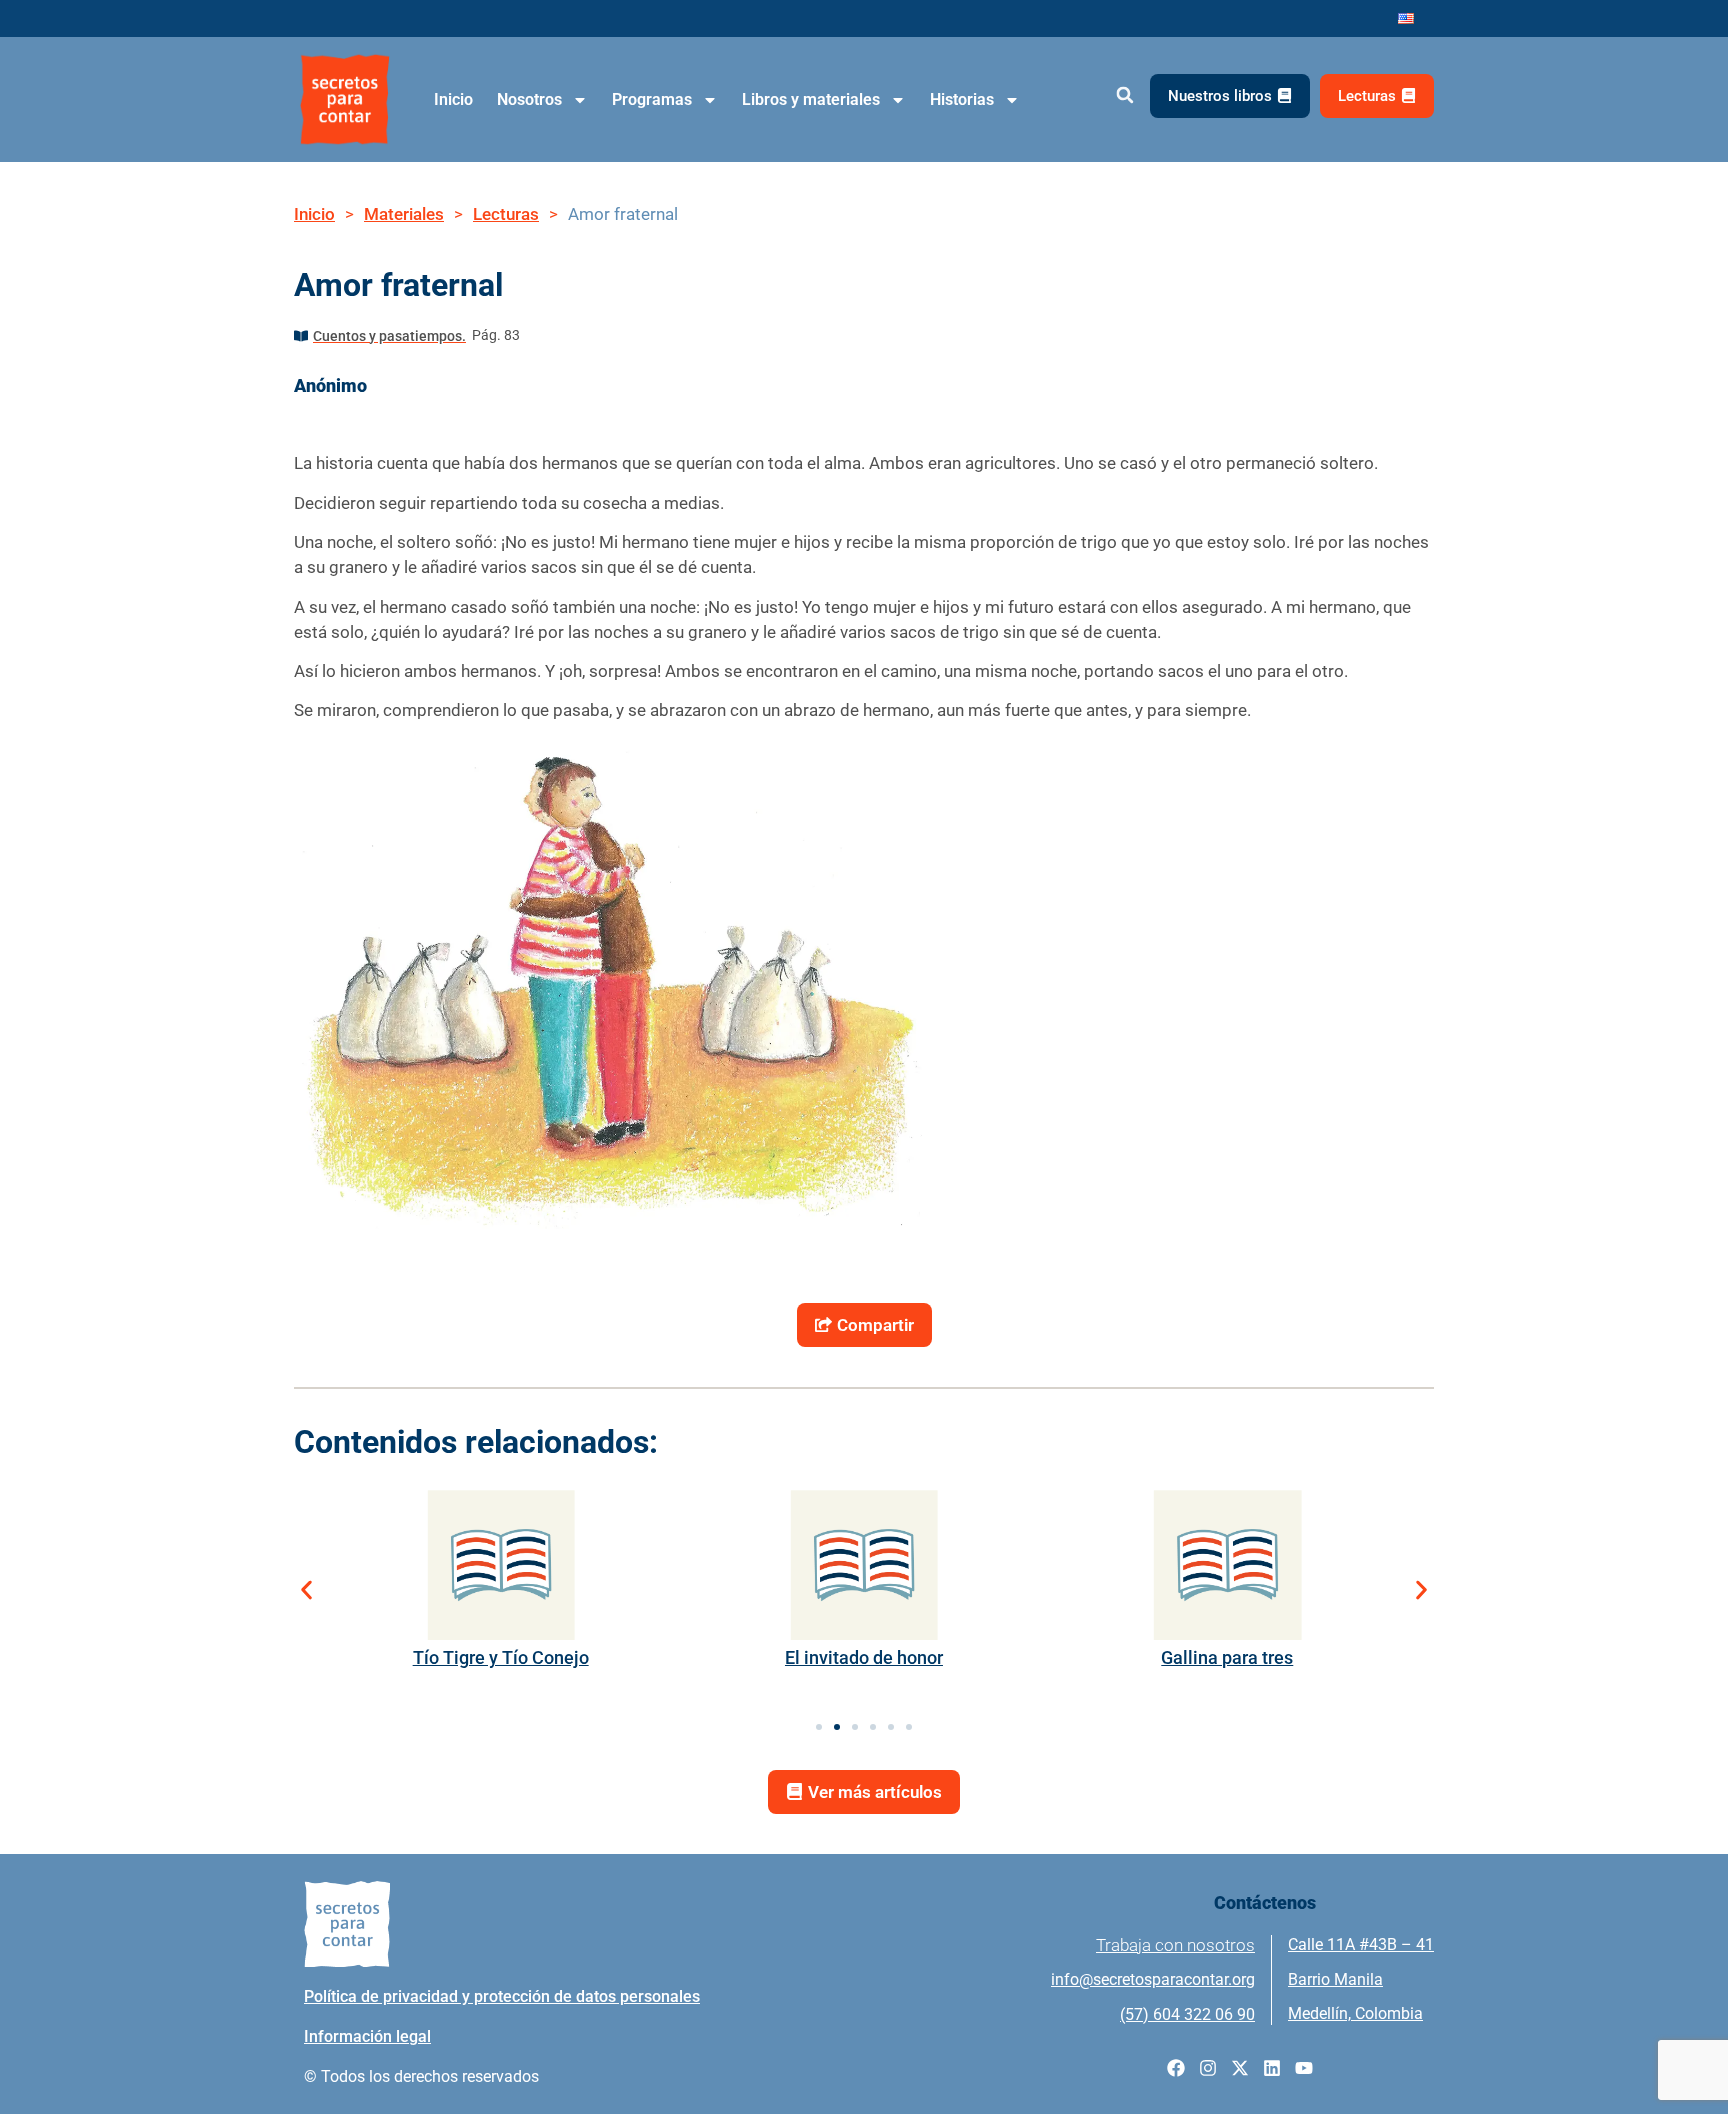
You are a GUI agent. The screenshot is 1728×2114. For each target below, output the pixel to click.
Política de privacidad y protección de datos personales (502, 1996)
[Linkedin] (1272, 2068)
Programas (652, 99)
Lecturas (506, 214)
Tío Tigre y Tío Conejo (501, 1657)
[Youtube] (1304, 2068)
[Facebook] (1176, 2068)
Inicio (453, 99)
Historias (962, 99)
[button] (1124, 95)
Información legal (367, 2036)
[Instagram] (1208, 2068)
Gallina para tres (1227, 1657)
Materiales (404, 214)
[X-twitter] (1240, 2068)
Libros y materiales (811, 99)
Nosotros (529, 99)
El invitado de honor (864, 1657)
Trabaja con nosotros (1175, 1945)
